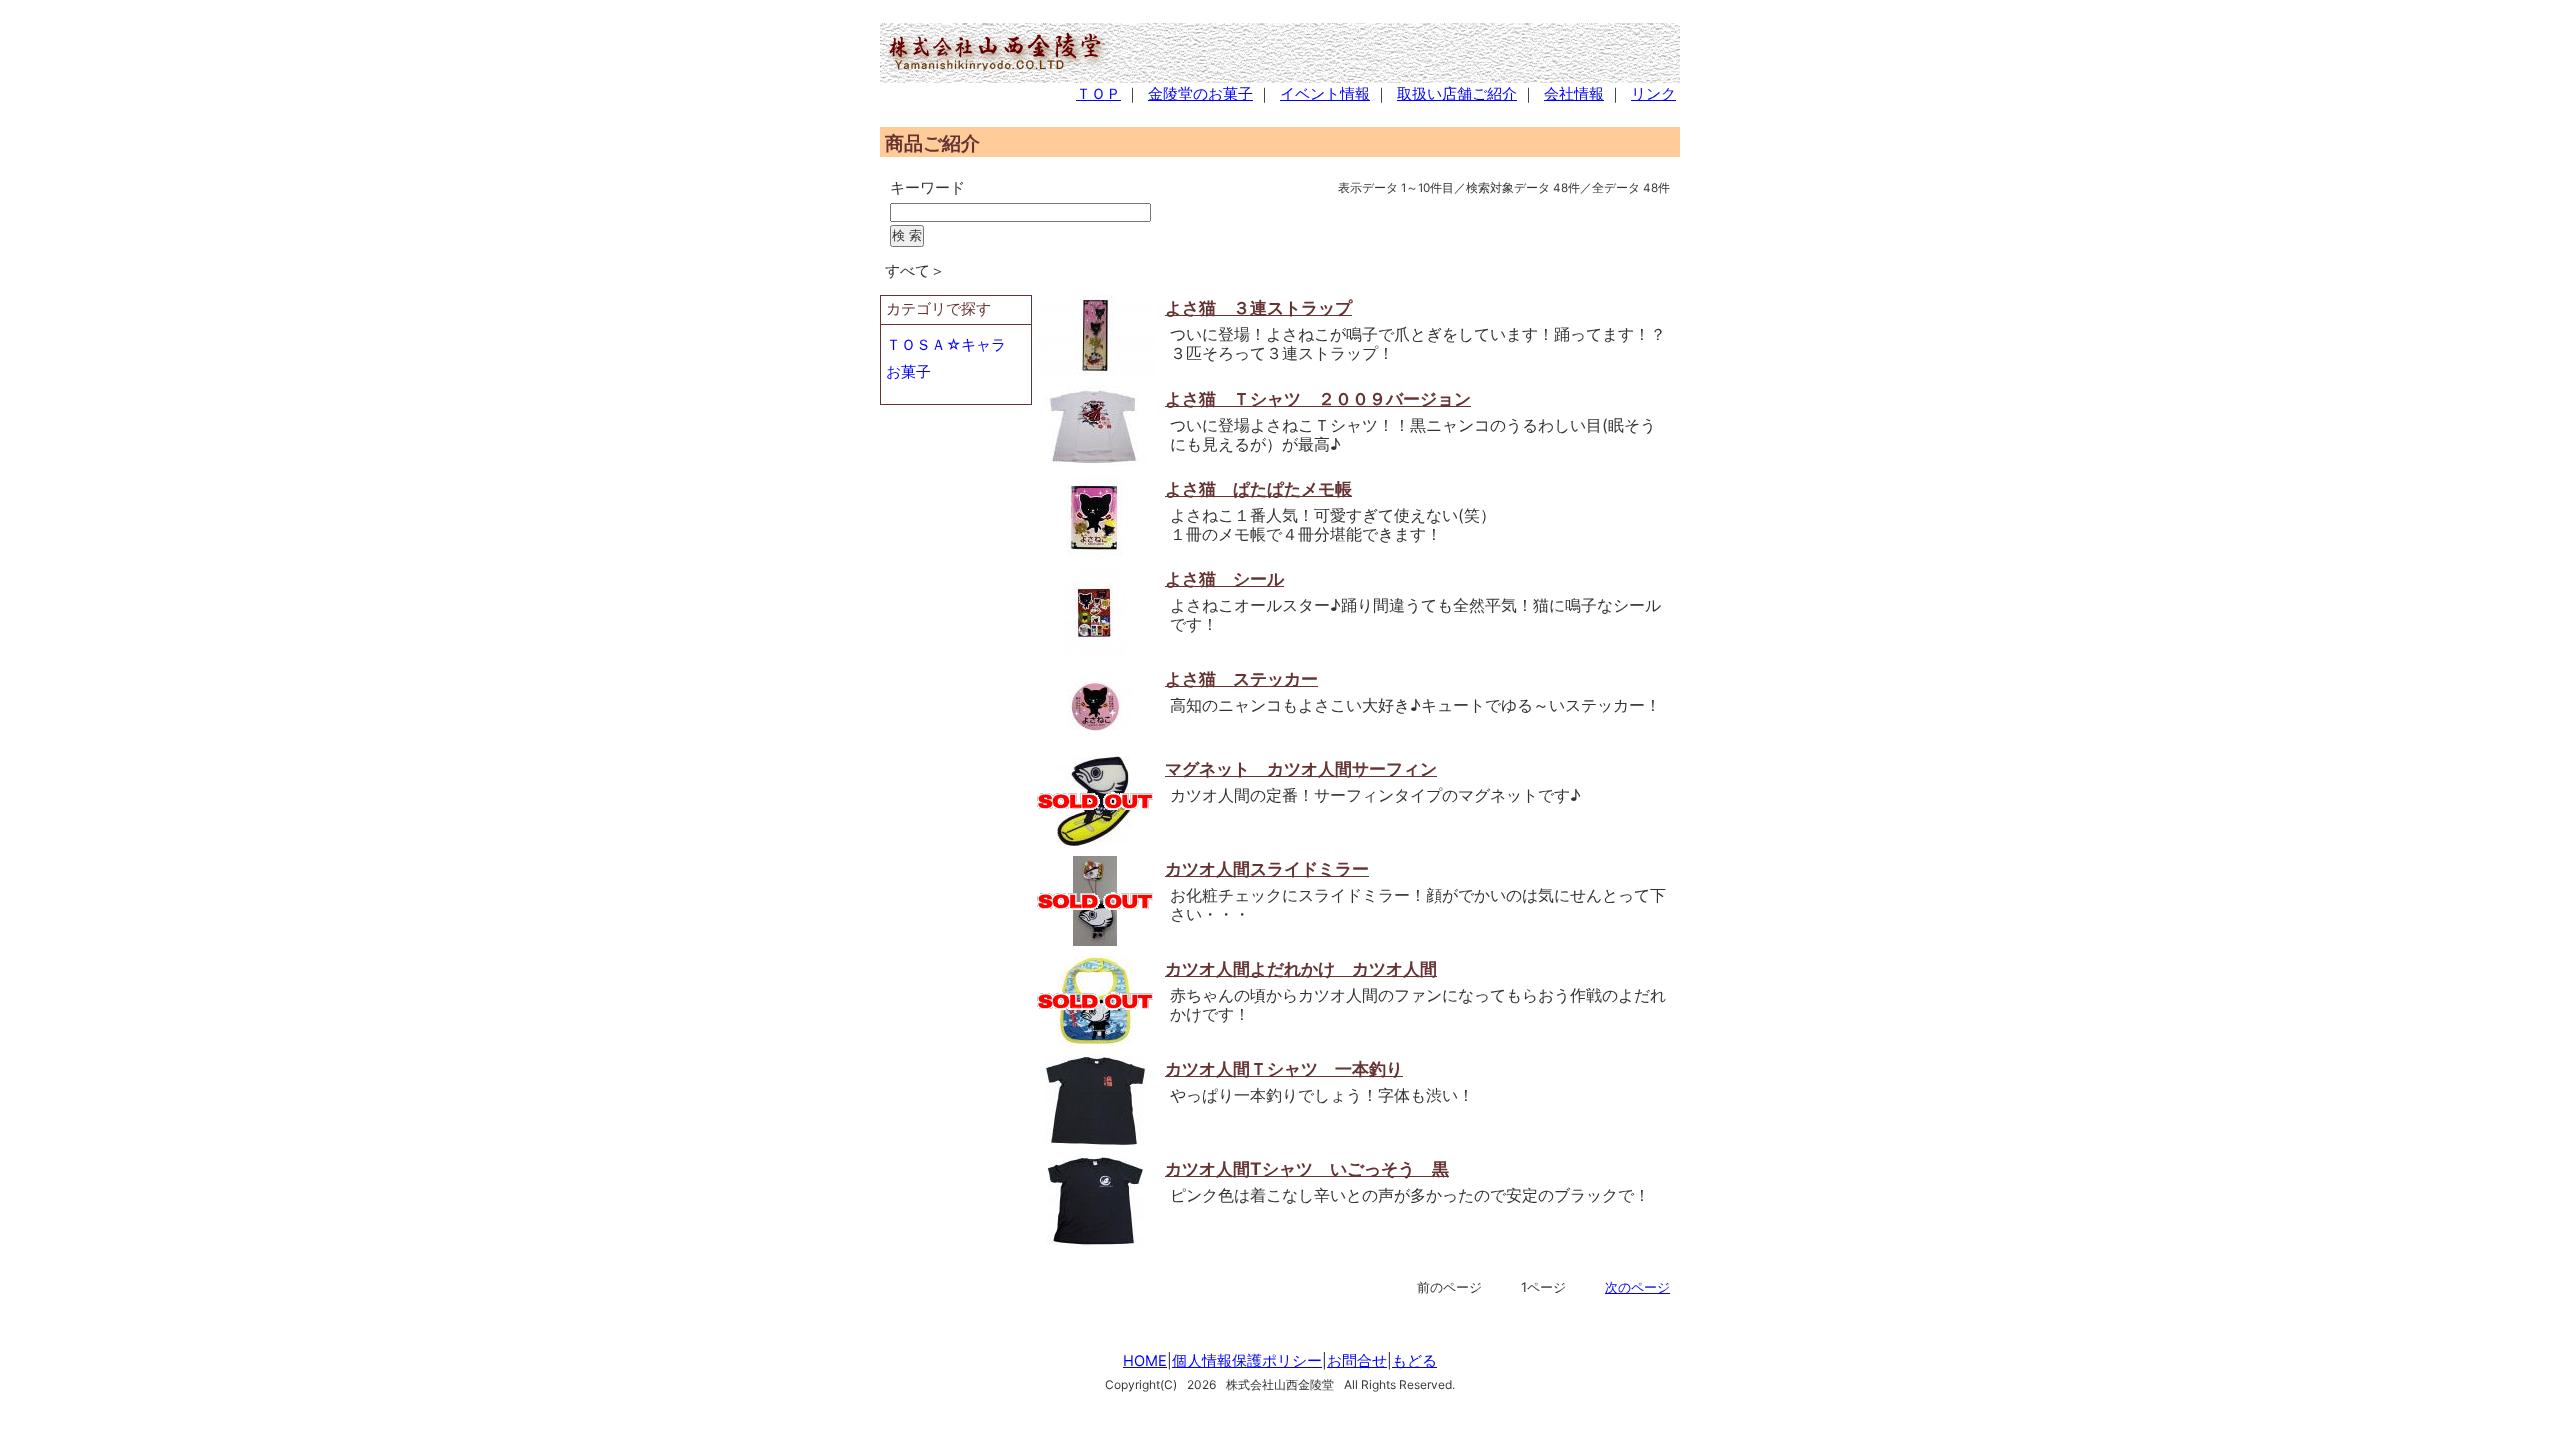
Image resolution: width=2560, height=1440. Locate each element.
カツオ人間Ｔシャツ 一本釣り (1284, 1068)
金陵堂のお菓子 (1200, 94)
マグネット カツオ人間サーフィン (1301, 768)
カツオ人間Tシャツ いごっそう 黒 (1307, 1168)
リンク (1653, 94)
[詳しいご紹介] (1095, 370)
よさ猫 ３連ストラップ (1258, 307)
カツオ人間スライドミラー (1267, 868)
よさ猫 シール (1224, 578)
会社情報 (1574, 94)
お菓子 (908, 372)
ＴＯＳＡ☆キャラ (946, 345)
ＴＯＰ (1098, 94)
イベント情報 (1325, 94)
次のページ (1637, 1287)
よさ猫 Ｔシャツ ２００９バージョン (1318, 398)
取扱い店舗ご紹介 (1457, 94)
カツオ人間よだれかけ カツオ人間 (1301, 968)
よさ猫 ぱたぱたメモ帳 (1258, 488)
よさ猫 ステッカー (1241, 678)
